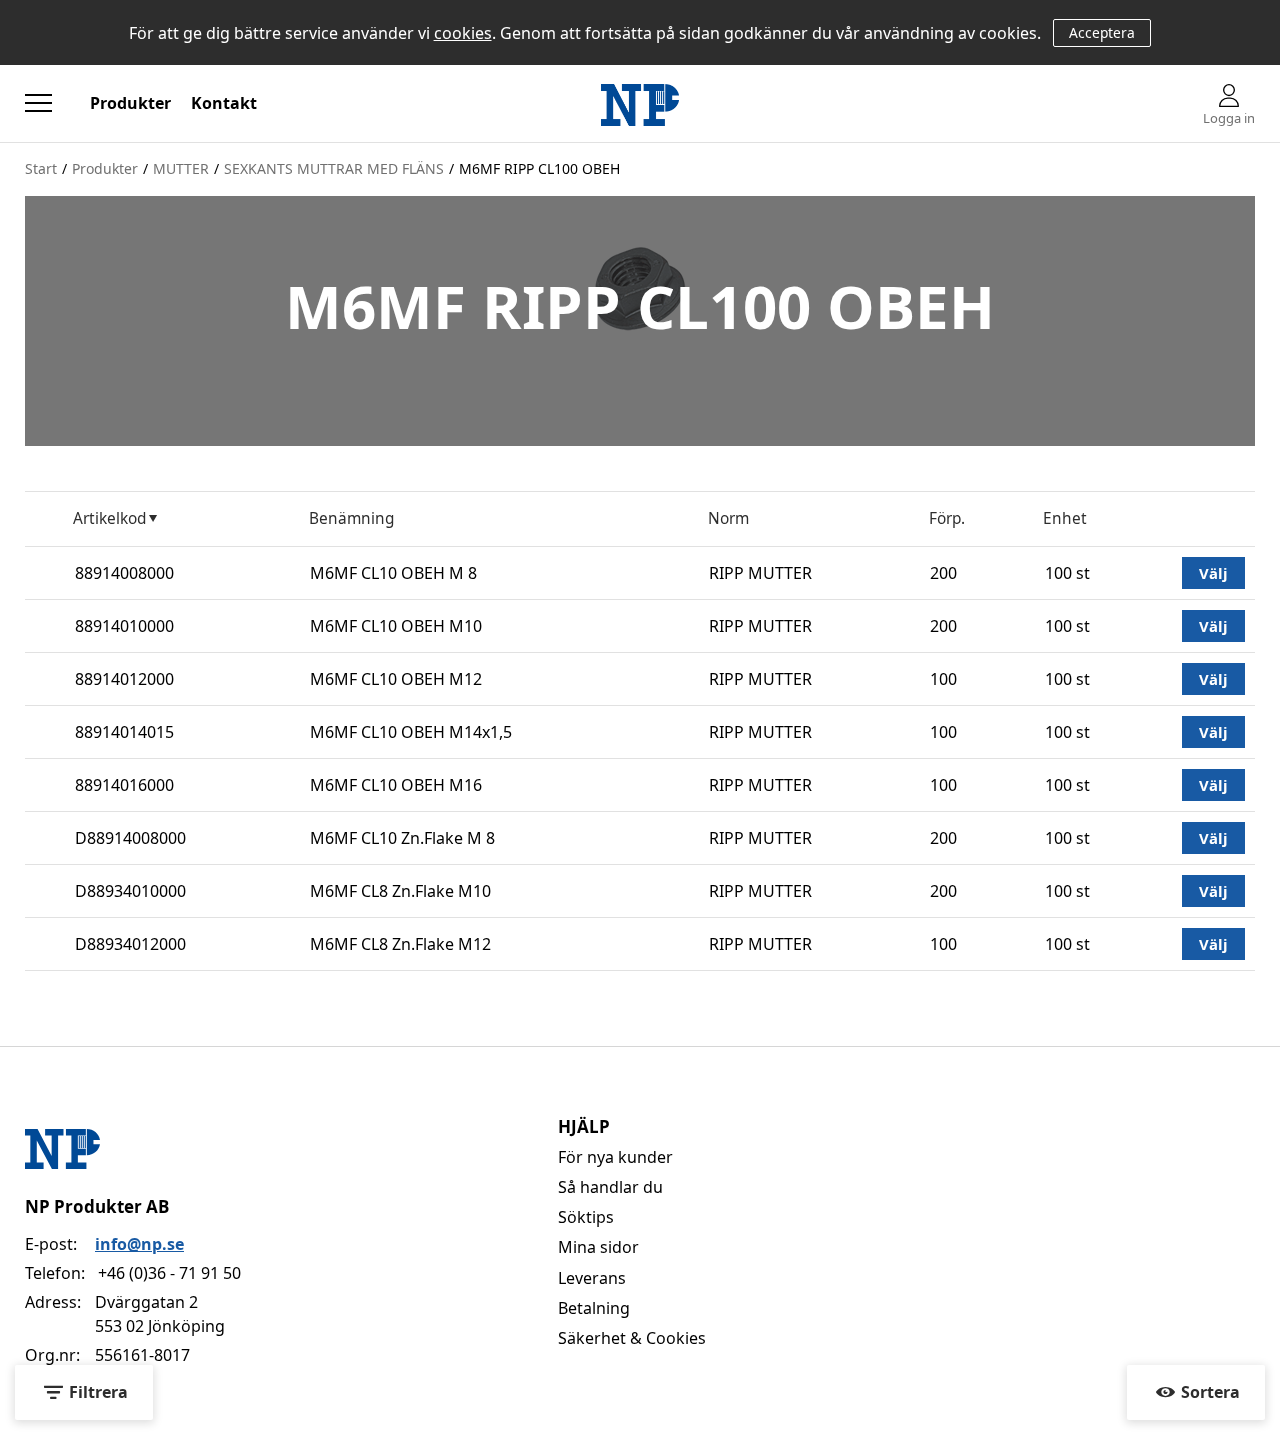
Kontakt (224, 103)
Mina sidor (598, 1247)
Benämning (351, 518)
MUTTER (181, 168)
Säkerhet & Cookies (632, 1338)
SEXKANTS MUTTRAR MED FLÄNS (334, 168)
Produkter (130, 103)
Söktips (586, 1217)
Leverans (592, 1278)
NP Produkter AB (97, 1206)
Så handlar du (610, 1187)
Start (41, 168)
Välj (1213, 573)
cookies (463, 33)
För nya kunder (615, 1157)
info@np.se (139, 1244)
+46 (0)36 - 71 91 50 (169, 1273)
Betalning (594, 1308)
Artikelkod (109, 518)
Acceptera (1102, 32)
